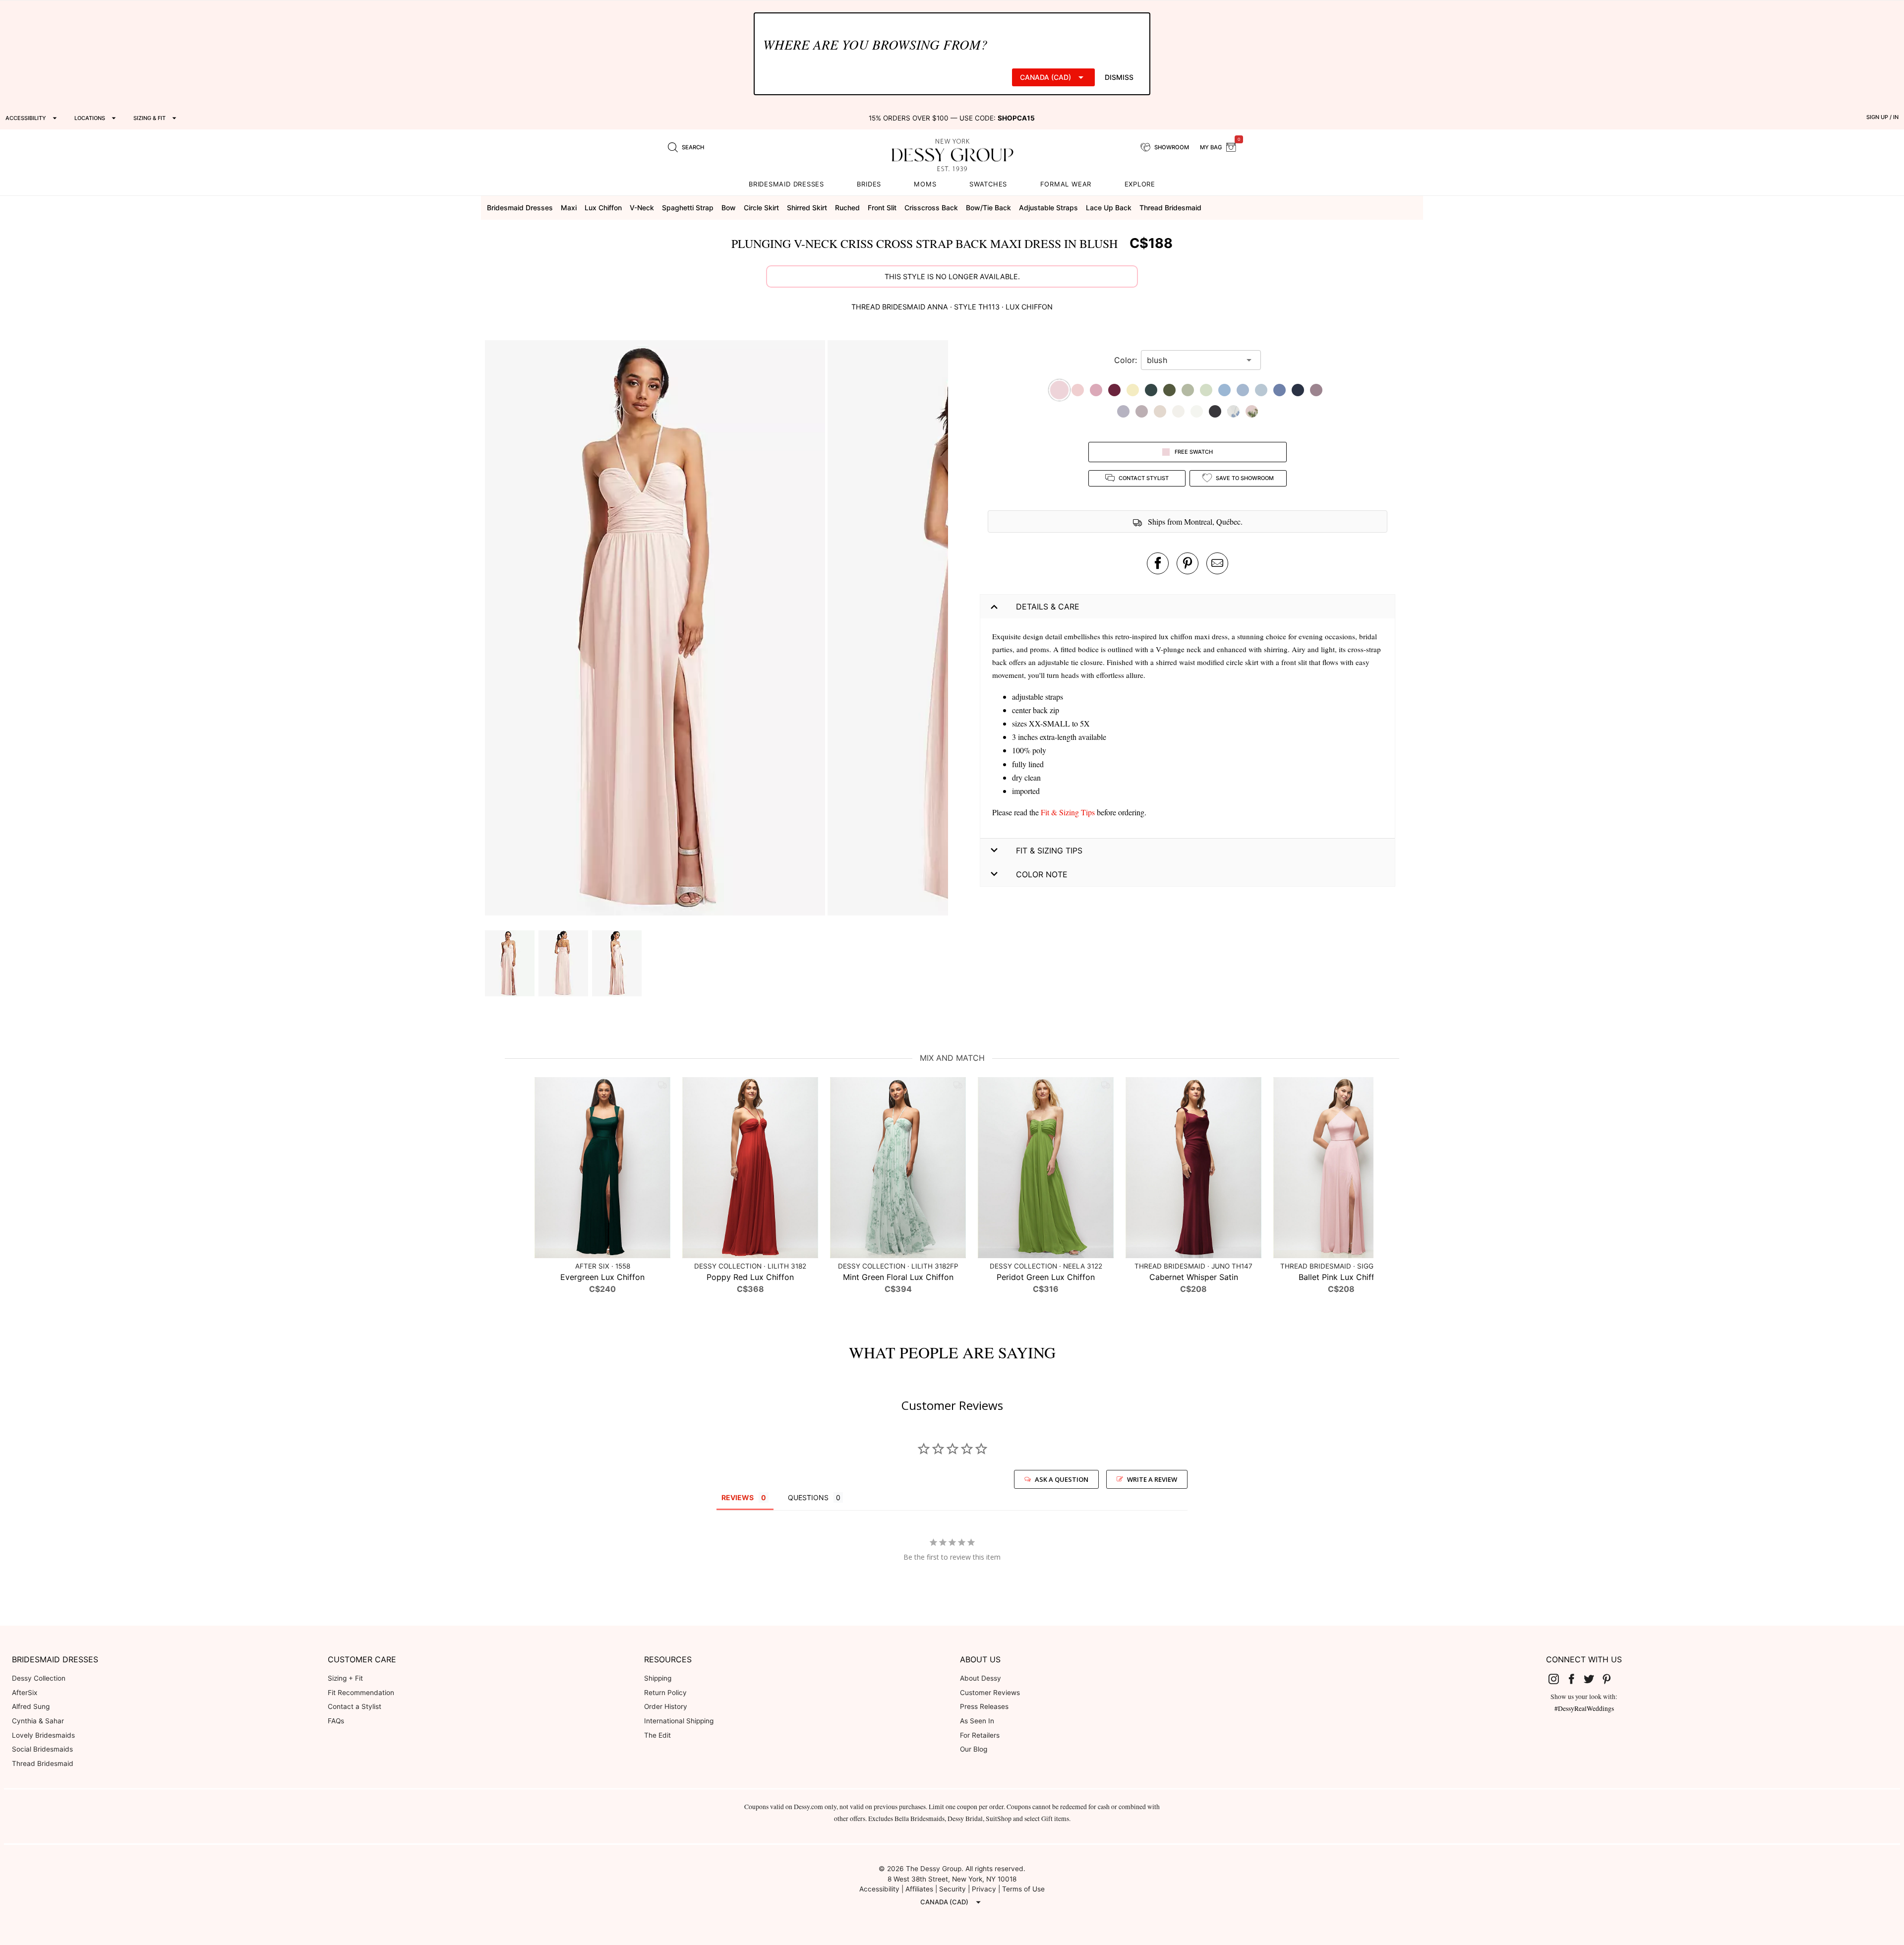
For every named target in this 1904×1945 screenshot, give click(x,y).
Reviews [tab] (738, 1497)
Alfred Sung (31, 1706)
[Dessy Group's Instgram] (1558, 1679)
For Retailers (980, 1735)
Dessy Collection (39, 1678)
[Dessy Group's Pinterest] (1610, 1679)
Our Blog (974, 1749)
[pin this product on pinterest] (1188, 563)
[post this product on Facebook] (1158, 563)
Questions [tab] (808, 1497)
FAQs (336, 1721)
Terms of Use (1023, 1889)
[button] (656, 629)
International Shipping (679, 1721)
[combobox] (1193, 360)
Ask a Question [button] (1062, 1479)
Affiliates (919, 1889)
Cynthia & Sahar (38, 1721)
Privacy (984, 1889)
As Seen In (977, 1721)
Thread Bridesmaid (43, 1763)
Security (952, 1889)
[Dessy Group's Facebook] (1575, 1679)
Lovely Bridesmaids (43, 1735)
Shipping (658, 1678)
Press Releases (984, 1706)
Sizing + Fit (345, 1678)
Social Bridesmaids (42, 1749)
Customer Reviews (990, 1693)
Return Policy (665, 1693)
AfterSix (25, 1693)
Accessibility (879, 1889)
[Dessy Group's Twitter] (1593, 1679)
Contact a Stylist (355, 1706)
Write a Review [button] (1152, 1479)
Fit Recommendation (361, 1693)
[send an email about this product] (1217, 563)
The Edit (657, 1735)
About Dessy (981, 1678)
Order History (666, 1706)
